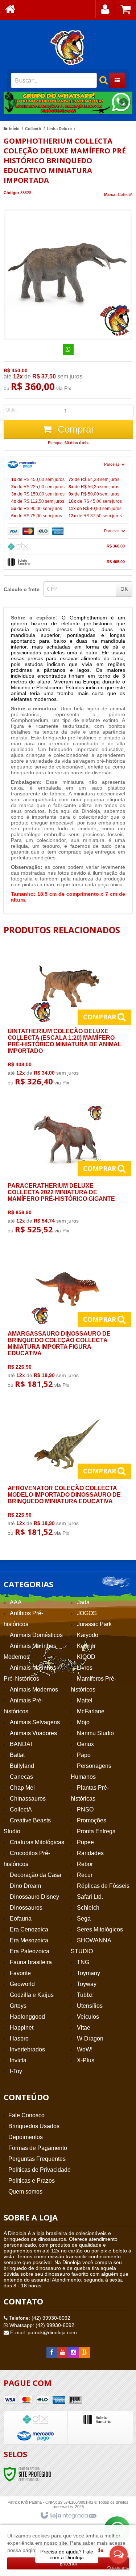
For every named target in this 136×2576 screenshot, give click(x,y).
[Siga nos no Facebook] (52, 2352)
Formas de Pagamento (38, 2148)
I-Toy (16, 2071)
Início (14, 129)
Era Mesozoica (29, 1940)
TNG (83, 1962)
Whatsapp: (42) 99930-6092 (41, 2325)
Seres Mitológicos (100, 1929)
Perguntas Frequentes (37, 2159)
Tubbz (85, 1995)
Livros (85, 1668)
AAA (16, 1602)
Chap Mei (22, 1788)
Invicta (18, 2060)
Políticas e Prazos (32, 2181)
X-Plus (86, 2060)
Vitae (84, 2028)
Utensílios (90, 2006)
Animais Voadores (33, 1733)
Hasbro (19, 2039)
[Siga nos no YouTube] (63, 2352)
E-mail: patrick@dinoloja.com (43, 2332)
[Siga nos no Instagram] (74, 2352)
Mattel (85, 1700)
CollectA (33, 129)
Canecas (21, 1777)
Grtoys (18, 2006)
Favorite (20, 1973)
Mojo (83, 1722)
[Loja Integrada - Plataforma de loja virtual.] (68, 2516)
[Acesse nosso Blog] (85, 2352)
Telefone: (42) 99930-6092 (39, 2318)
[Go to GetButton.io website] (119, 2569)
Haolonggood (27, 2017)
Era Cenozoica (29, 1929)
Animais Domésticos (36, 1635)
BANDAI (21, 1744)
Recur (85, 1875)
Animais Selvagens (35, 1722)
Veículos (88, 2017)
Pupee (85, 1842)
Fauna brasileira (31, 1962)
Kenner (86, 1646)
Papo (84, 1755)
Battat (17, 1755)
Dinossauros (26, 1908)
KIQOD (86, 1657)
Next (123, 100)
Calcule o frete (22, 589)
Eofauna (21, 1919)
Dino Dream (25, 1886)
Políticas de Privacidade (40, 2170)
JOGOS (87, 1613)
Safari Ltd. (90, 1897)
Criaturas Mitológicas (37, 1842)
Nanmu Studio (95, 1733)
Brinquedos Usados (34, 2126)
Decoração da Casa (36, 1875)
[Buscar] (100, 80)
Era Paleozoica (30, 1951)
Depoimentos (26, 2137)
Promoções (92, 1820)
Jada (83, 1602)
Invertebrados (27, 2049)
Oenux (85, 1744)
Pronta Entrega (96, 1831)
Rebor (85, 1864)
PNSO (85, 1809)
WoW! (85, 2049)
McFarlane (91, 1711)
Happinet (22, 2028)
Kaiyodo (88, 1635)
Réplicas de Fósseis (103, 1886)
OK (124, 589)
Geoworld (22, 1984)
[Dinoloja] (68, 47)
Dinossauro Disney (34, 1897)
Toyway (87, 1984)
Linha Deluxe (59, 129)
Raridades (90, 1853)
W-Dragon (90, 2039)
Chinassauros (28, 1799)
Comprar (75, 429)
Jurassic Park (94, 1624)
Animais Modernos (34, 1690)
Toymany (88, 1973)
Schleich (88, 1908)
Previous (13, 103)
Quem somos (25, 2192)
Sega (84, 1919)
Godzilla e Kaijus (32, 1995)
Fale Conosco (26, 2115)
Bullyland (22, 1766)
